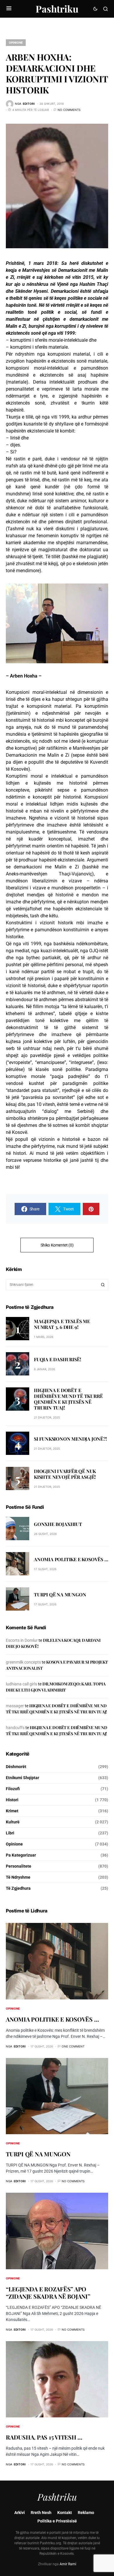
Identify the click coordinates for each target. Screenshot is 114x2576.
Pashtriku (57, 9)
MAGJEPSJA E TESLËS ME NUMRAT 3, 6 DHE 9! (62, 1324)
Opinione (16, 42)
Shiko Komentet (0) (57, 1245)
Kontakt (65, 2513)
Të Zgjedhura (18, 1888)
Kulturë (13, 1822)
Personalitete (19, 1866)
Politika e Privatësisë (57, 2521)
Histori (12, 1800)
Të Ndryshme (18, 1877)
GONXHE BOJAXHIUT (58, 1524)
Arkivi (20, 2513)
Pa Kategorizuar (21, 1855)
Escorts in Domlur (22, 1640)
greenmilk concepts (23, 1662)
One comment (73, 2046)
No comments (69, 110)
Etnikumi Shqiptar (23, 1778)
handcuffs (15, 1728)
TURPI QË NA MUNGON (60, 1594)
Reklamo (86, 2513)
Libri (10, 1833)
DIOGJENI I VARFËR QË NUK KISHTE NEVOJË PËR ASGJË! (65, 1474)
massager (15, 1706)
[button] (9, 9)
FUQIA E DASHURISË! (57, 1359)
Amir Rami (68, 2564)
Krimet (12, 1811)
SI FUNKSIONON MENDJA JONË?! (70, 1439)
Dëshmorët (16, 1767)
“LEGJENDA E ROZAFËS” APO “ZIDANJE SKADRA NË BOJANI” (48, 2293)
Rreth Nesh (41, 2513)
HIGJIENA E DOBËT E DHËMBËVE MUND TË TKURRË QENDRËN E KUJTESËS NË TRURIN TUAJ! (68, 1399)
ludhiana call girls (21, 1684)
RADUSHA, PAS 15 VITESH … (44, 2437)
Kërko (103, 1285)
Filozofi (13, 1789)
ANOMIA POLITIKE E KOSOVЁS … (71, 1559)
